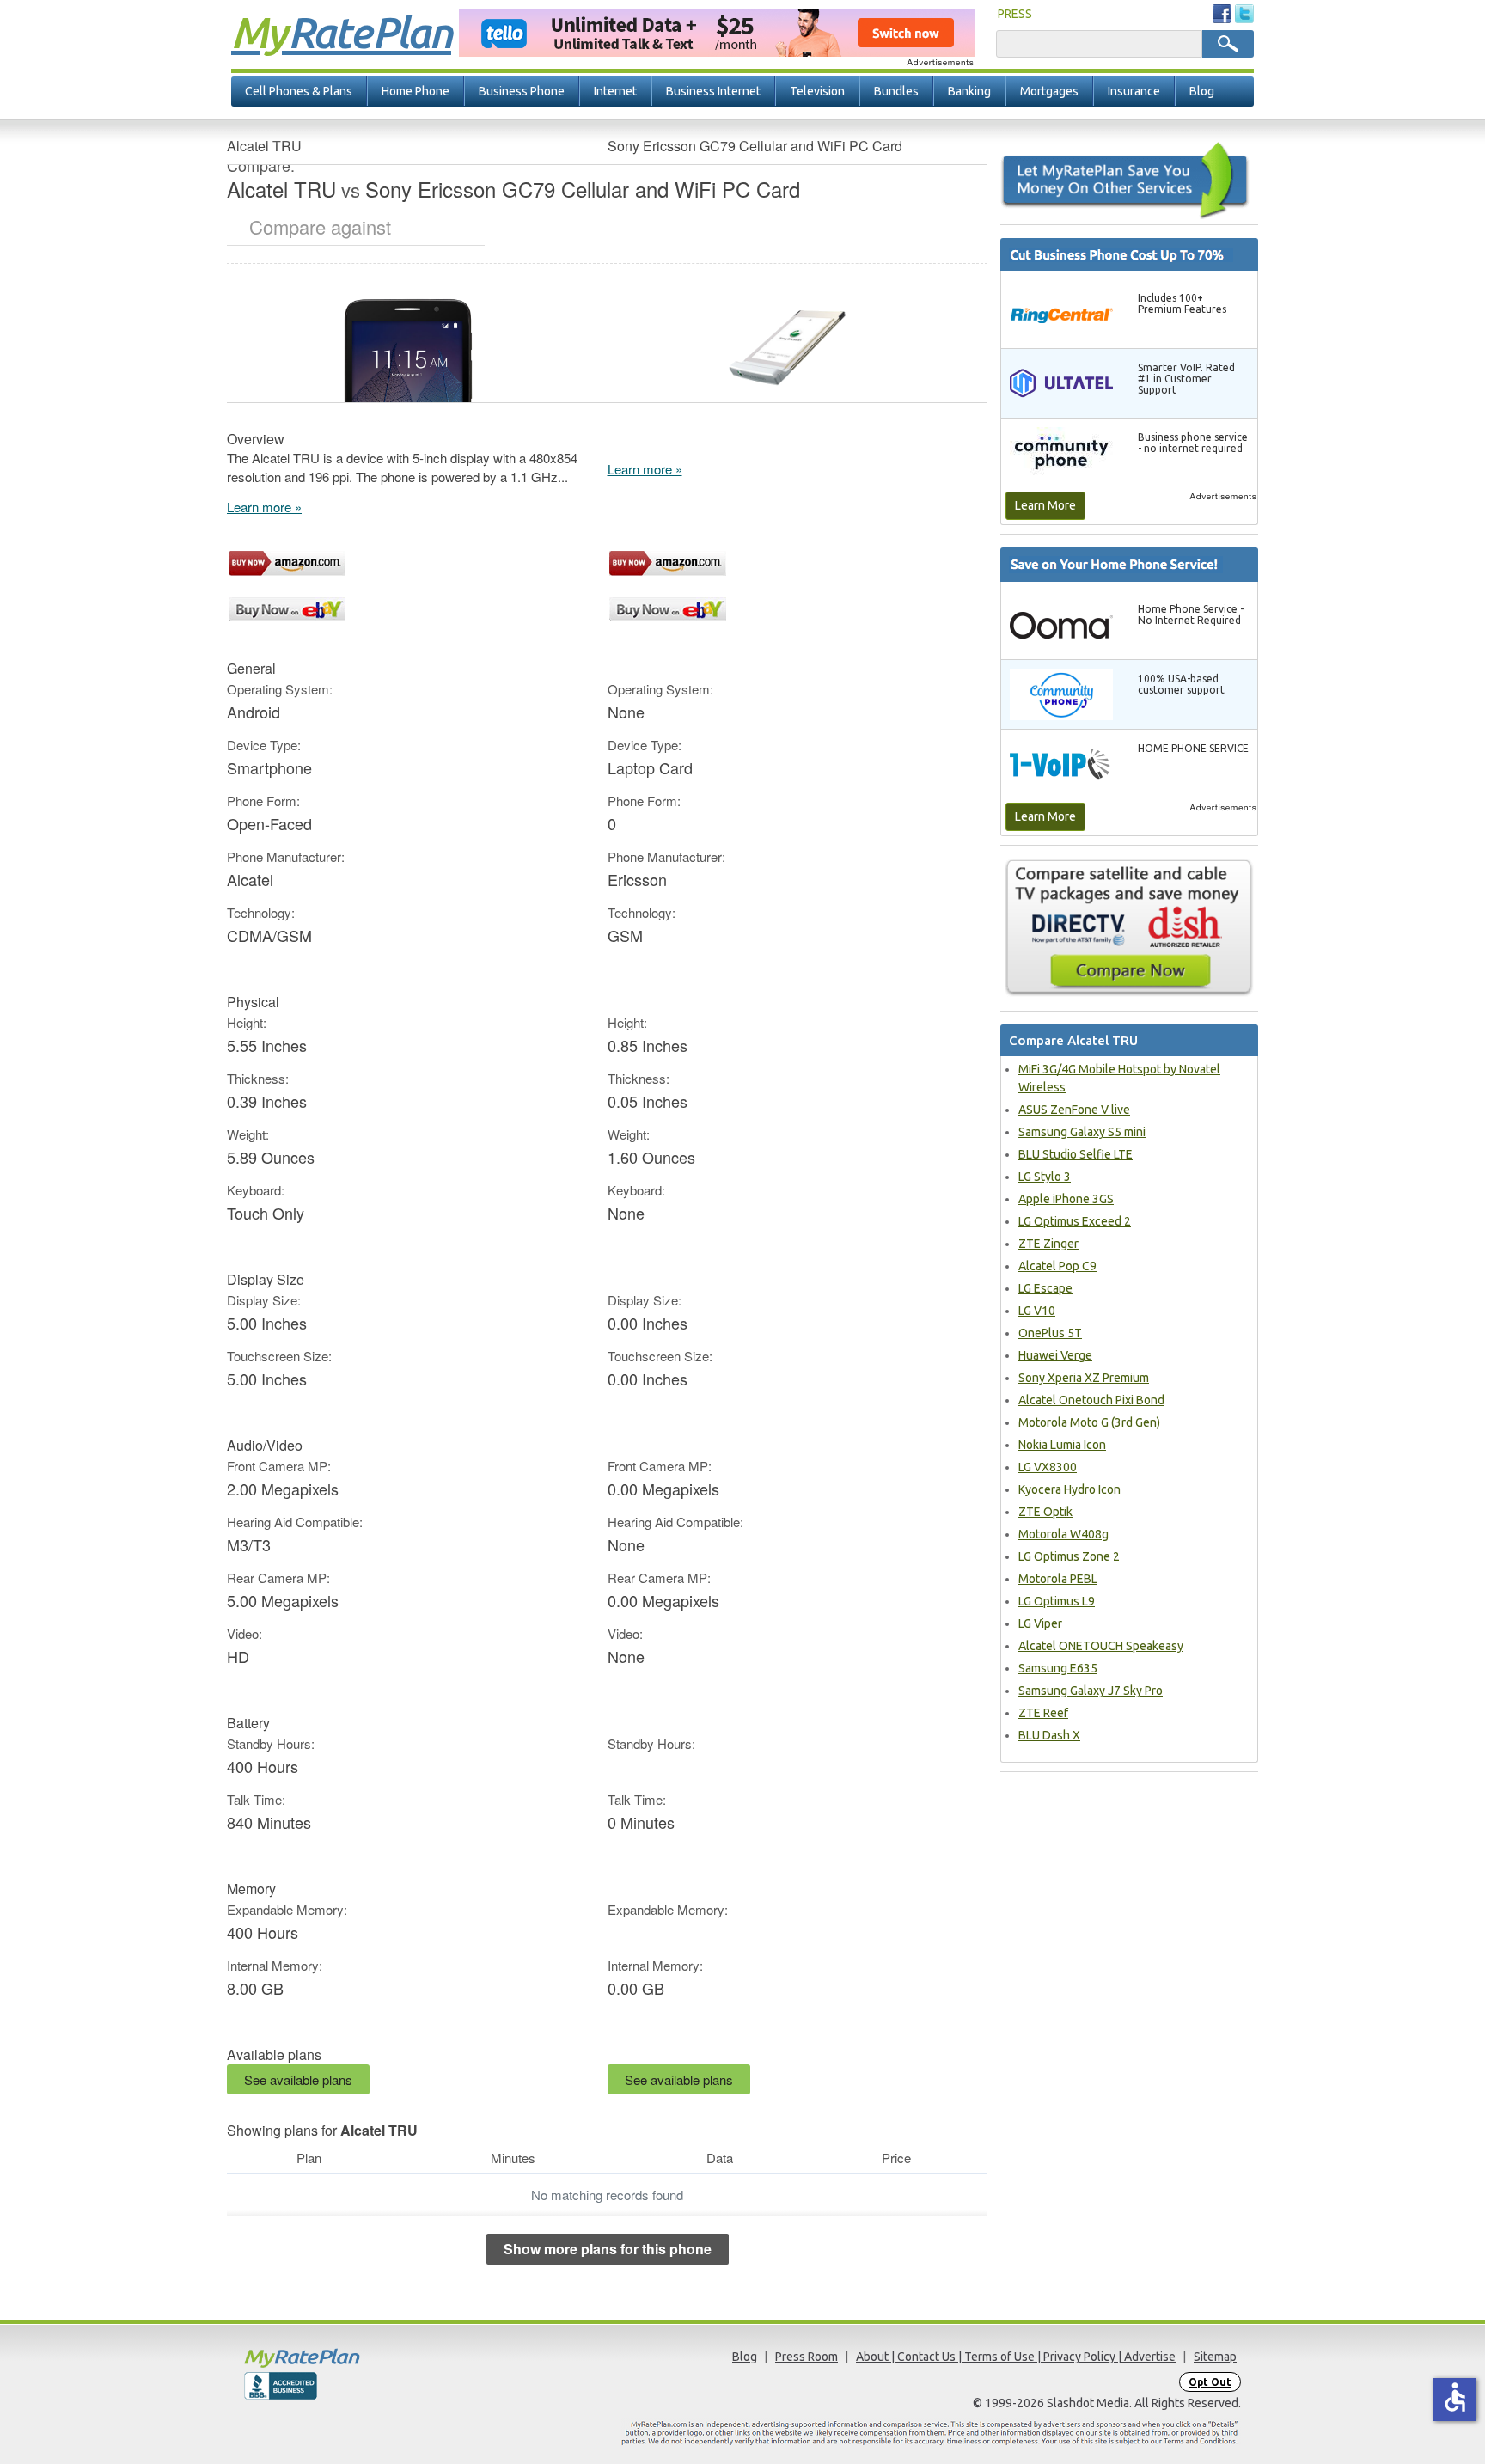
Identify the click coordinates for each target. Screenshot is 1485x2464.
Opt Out (1210, 2382)
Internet (615, 91)
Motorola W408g (1063, 1534)
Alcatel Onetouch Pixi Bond (1091, 1400)
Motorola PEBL (1058, 1579)
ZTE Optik (1045, 1512)
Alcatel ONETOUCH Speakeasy (1101, 1646)
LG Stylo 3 (1045, 1177)
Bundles (896, 91)
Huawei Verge (1055, 1355)
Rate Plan (341, 32)
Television (817, 91)
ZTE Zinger (1048, 1244)
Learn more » (264, 507)
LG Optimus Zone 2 (1069, 1556)
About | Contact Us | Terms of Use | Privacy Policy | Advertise (1016, 2357)
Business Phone (522, 91)
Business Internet (713, 91)
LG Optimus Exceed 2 (1075, 1221)
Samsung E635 (1058, 1668)
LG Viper (1040, 1623)
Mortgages (1049, 91)
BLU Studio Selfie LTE (1076, 1154)
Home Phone (416, 91)
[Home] (369, 2358)
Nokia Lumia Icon (1062, 1445)
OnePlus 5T (1050, 1333)
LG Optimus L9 (1057, 1601)
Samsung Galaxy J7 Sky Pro (1091, 1691)
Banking (969, 91)
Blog (1202, 91)
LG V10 (1037, 1311)
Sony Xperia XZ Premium (1084, 1378)
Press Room (807, 2357)
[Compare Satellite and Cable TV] (1129, 927)
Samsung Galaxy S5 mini (1082, 1132)
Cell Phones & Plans (299, 91)
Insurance (1134, 91)
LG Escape (1045, 1288)
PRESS (1015, 14)
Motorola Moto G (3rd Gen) (1089, 1422)
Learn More (1045, 505)
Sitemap (1215, 2357)
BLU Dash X (1049, 1735)
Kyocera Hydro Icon (1069, 1489)
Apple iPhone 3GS (1066, 1199)
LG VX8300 (1048, 1467)
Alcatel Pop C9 (1057, 1266)
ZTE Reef (1043, 1713)
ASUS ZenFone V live (1074, 1110)
